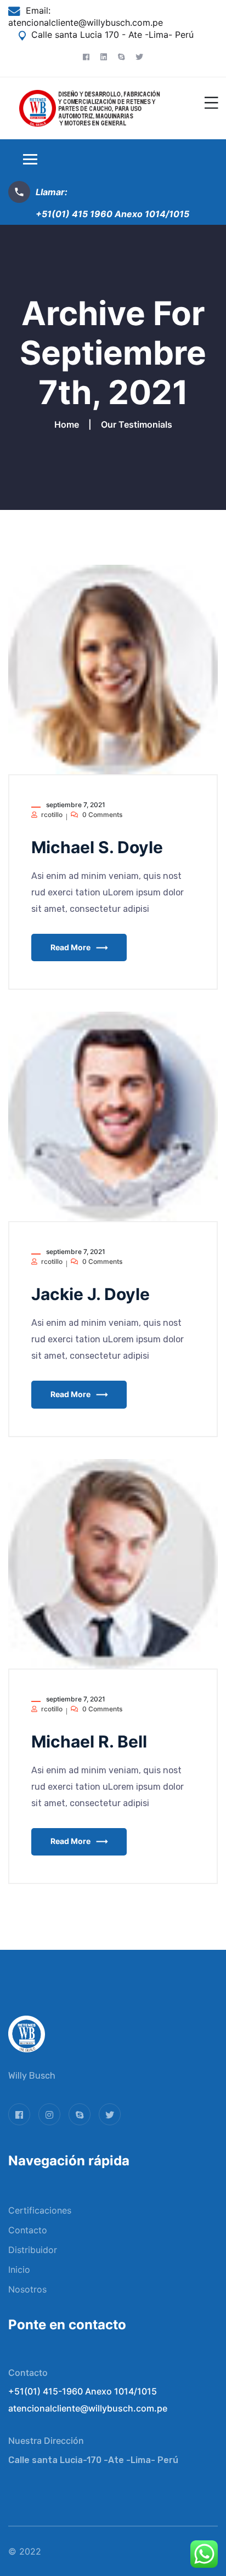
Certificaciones (40, 2210)
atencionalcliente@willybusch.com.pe (86, 22)
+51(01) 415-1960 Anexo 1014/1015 (83, 2391)
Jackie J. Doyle (91, 1294)
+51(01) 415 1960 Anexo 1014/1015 (112, 214)
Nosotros (27, 2289)
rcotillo (52, 815)
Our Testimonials (137, 424)
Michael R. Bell (89, 1741)
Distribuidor (33, 2250)
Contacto (28, 2230)
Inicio (19, 2269)
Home (69, 424)
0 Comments (102, 815)
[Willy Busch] (90, 107)
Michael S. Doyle (97, 847)
